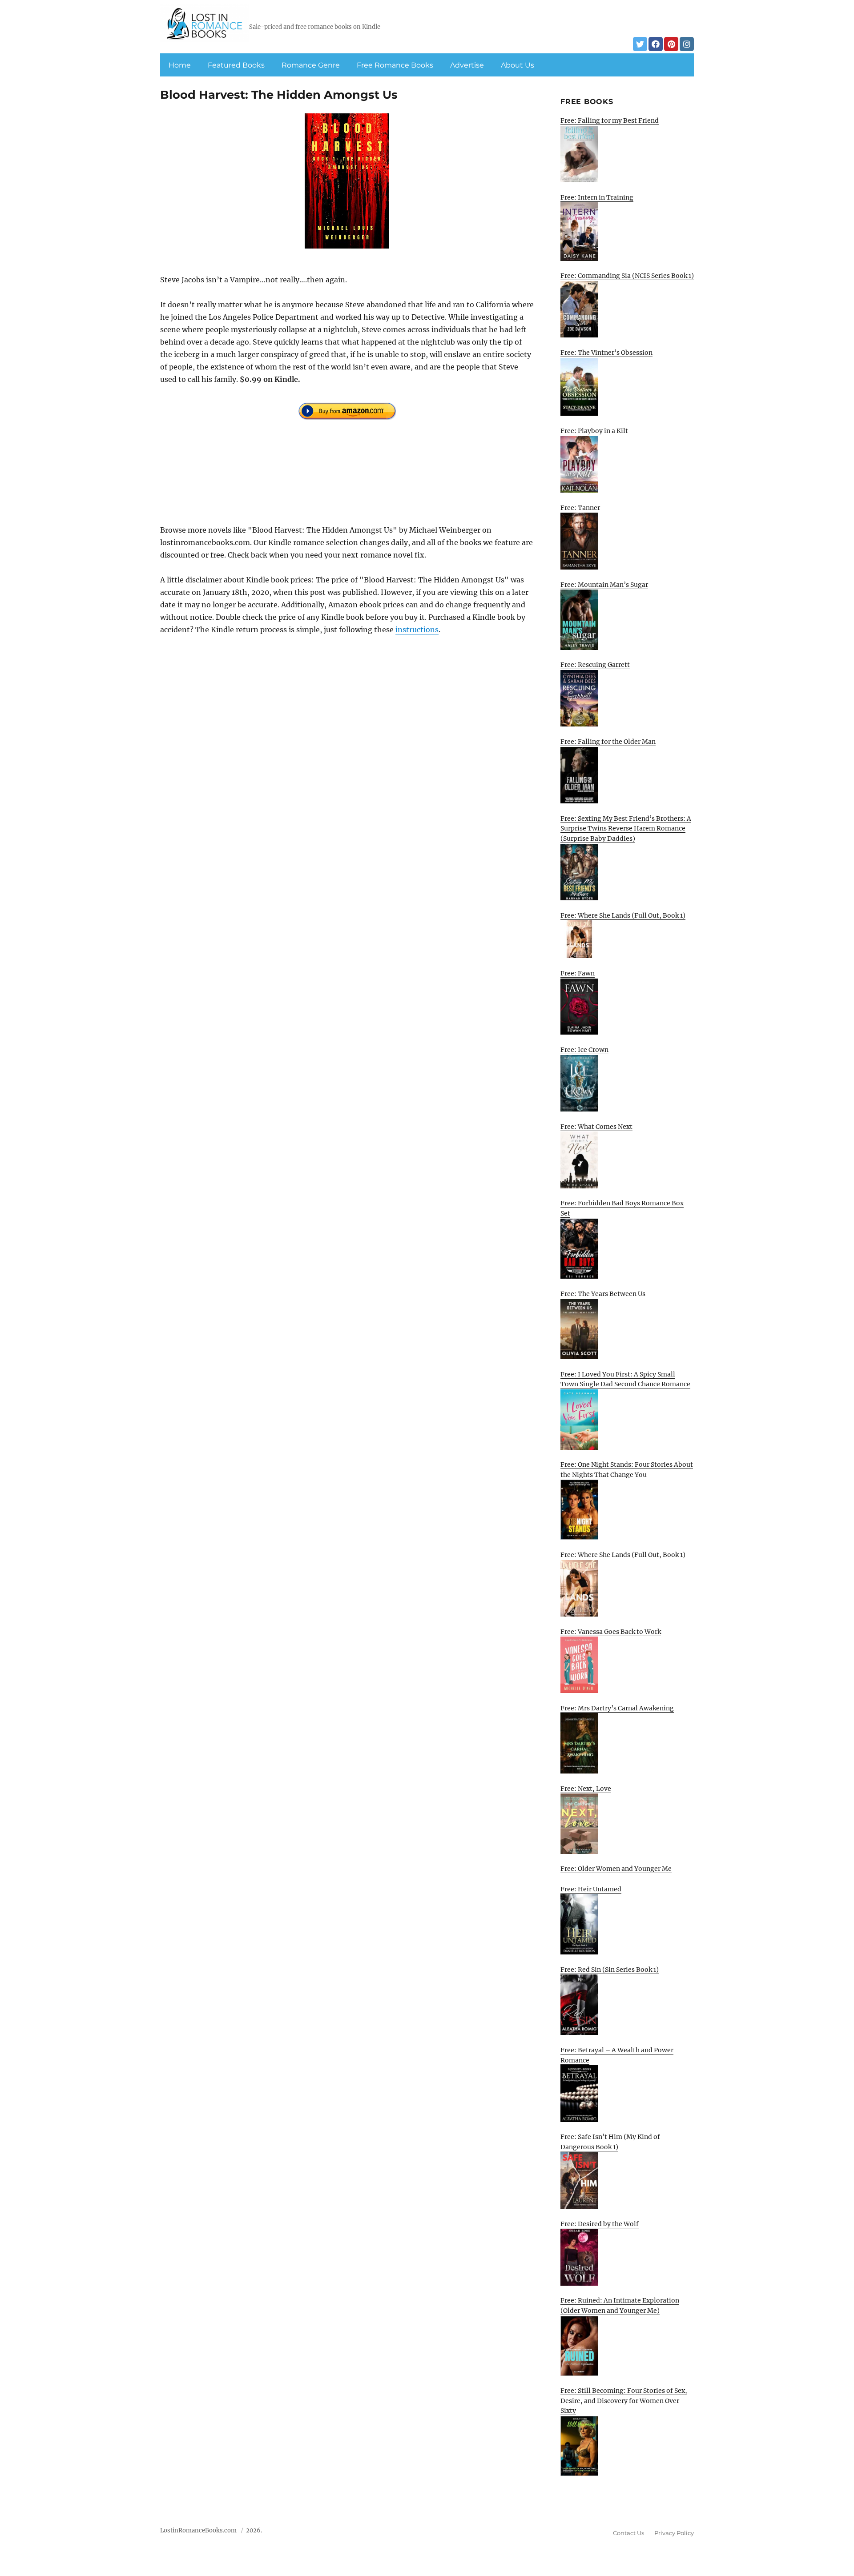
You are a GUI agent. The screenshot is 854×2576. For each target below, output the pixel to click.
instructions (417, 630)
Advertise (467, 65)
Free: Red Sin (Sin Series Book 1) (610, 1970)
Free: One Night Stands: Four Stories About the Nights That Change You (627, 1470)
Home (180, 65)
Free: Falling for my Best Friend (610, 120)
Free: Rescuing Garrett (595, 665)
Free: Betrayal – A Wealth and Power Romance (617, 2055)
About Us (518, 65)
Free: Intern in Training (597, 197)
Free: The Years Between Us (603, 1294)
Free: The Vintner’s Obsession (606, 353)
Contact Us (628, 2533)
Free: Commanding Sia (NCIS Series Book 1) (627, 276)
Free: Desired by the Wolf (600, 2224)
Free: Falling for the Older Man (608, 742)
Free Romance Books (395, 65)
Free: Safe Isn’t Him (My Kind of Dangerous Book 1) (610, 2142)
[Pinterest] (671, 44)
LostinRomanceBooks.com (198, 2530)
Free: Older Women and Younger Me (616, 1869)
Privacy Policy (674, 2533)
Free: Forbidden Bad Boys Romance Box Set (622, 1208)
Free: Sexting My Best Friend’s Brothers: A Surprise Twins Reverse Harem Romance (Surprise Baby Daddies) (626, 829)
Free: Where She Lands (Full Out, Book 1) (623, 915)
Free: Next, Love (586, 1789)
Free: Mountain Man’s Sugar (604, 585)
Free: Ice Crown (584, 1050)
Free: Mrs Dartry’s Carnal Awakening (617, 1708)
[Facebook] (656, 44)
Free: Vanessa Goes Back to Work (611, 1632)
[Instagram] (687, 44)
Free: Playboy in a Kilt (594, 431)
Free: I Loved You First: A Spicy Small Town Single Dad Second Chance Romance (625, 1379)
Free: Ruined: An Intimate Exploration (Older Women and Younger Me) (620, 2305)
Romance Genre (311, 65)
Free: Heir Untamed (591, 1889)
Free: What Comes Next (596, 1127)
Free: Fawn (578, 973)
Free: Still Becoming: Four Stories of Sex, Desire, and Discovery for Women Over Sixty (624, 2401)
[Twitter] (640, 44)
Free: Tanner (580, 508)
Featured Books (236, 65)
